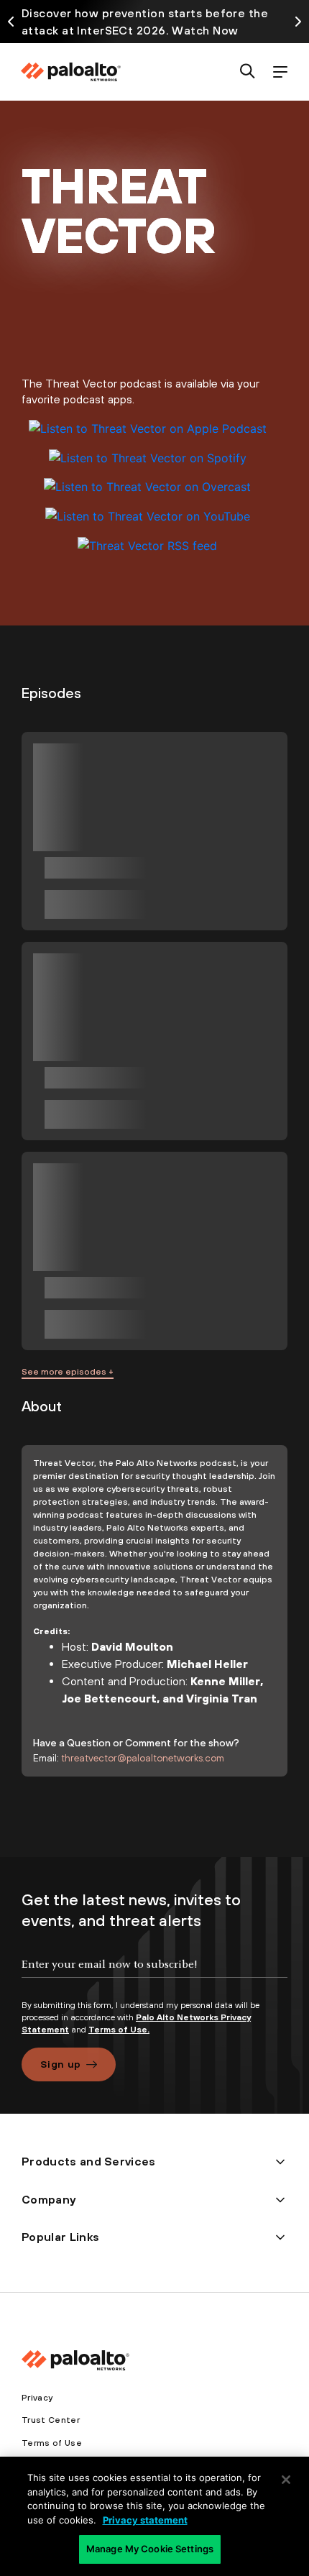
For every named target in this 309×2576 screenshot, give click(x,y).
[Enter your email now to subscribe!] (154, 1976)
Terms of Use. (119, 2030)
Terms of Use (52, 2443)
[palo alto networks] (70, 72)
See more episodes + (68, 1372)
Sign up (60, 2064)
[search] (248, 72)
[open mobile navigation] (280, 72)
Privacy (37, 2398)
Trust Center (51, 2420)
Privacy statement (145, 2520)
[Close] (286, 2480)
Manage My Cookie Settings (150, 2549)
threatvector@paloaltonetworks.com (143, 1758)
